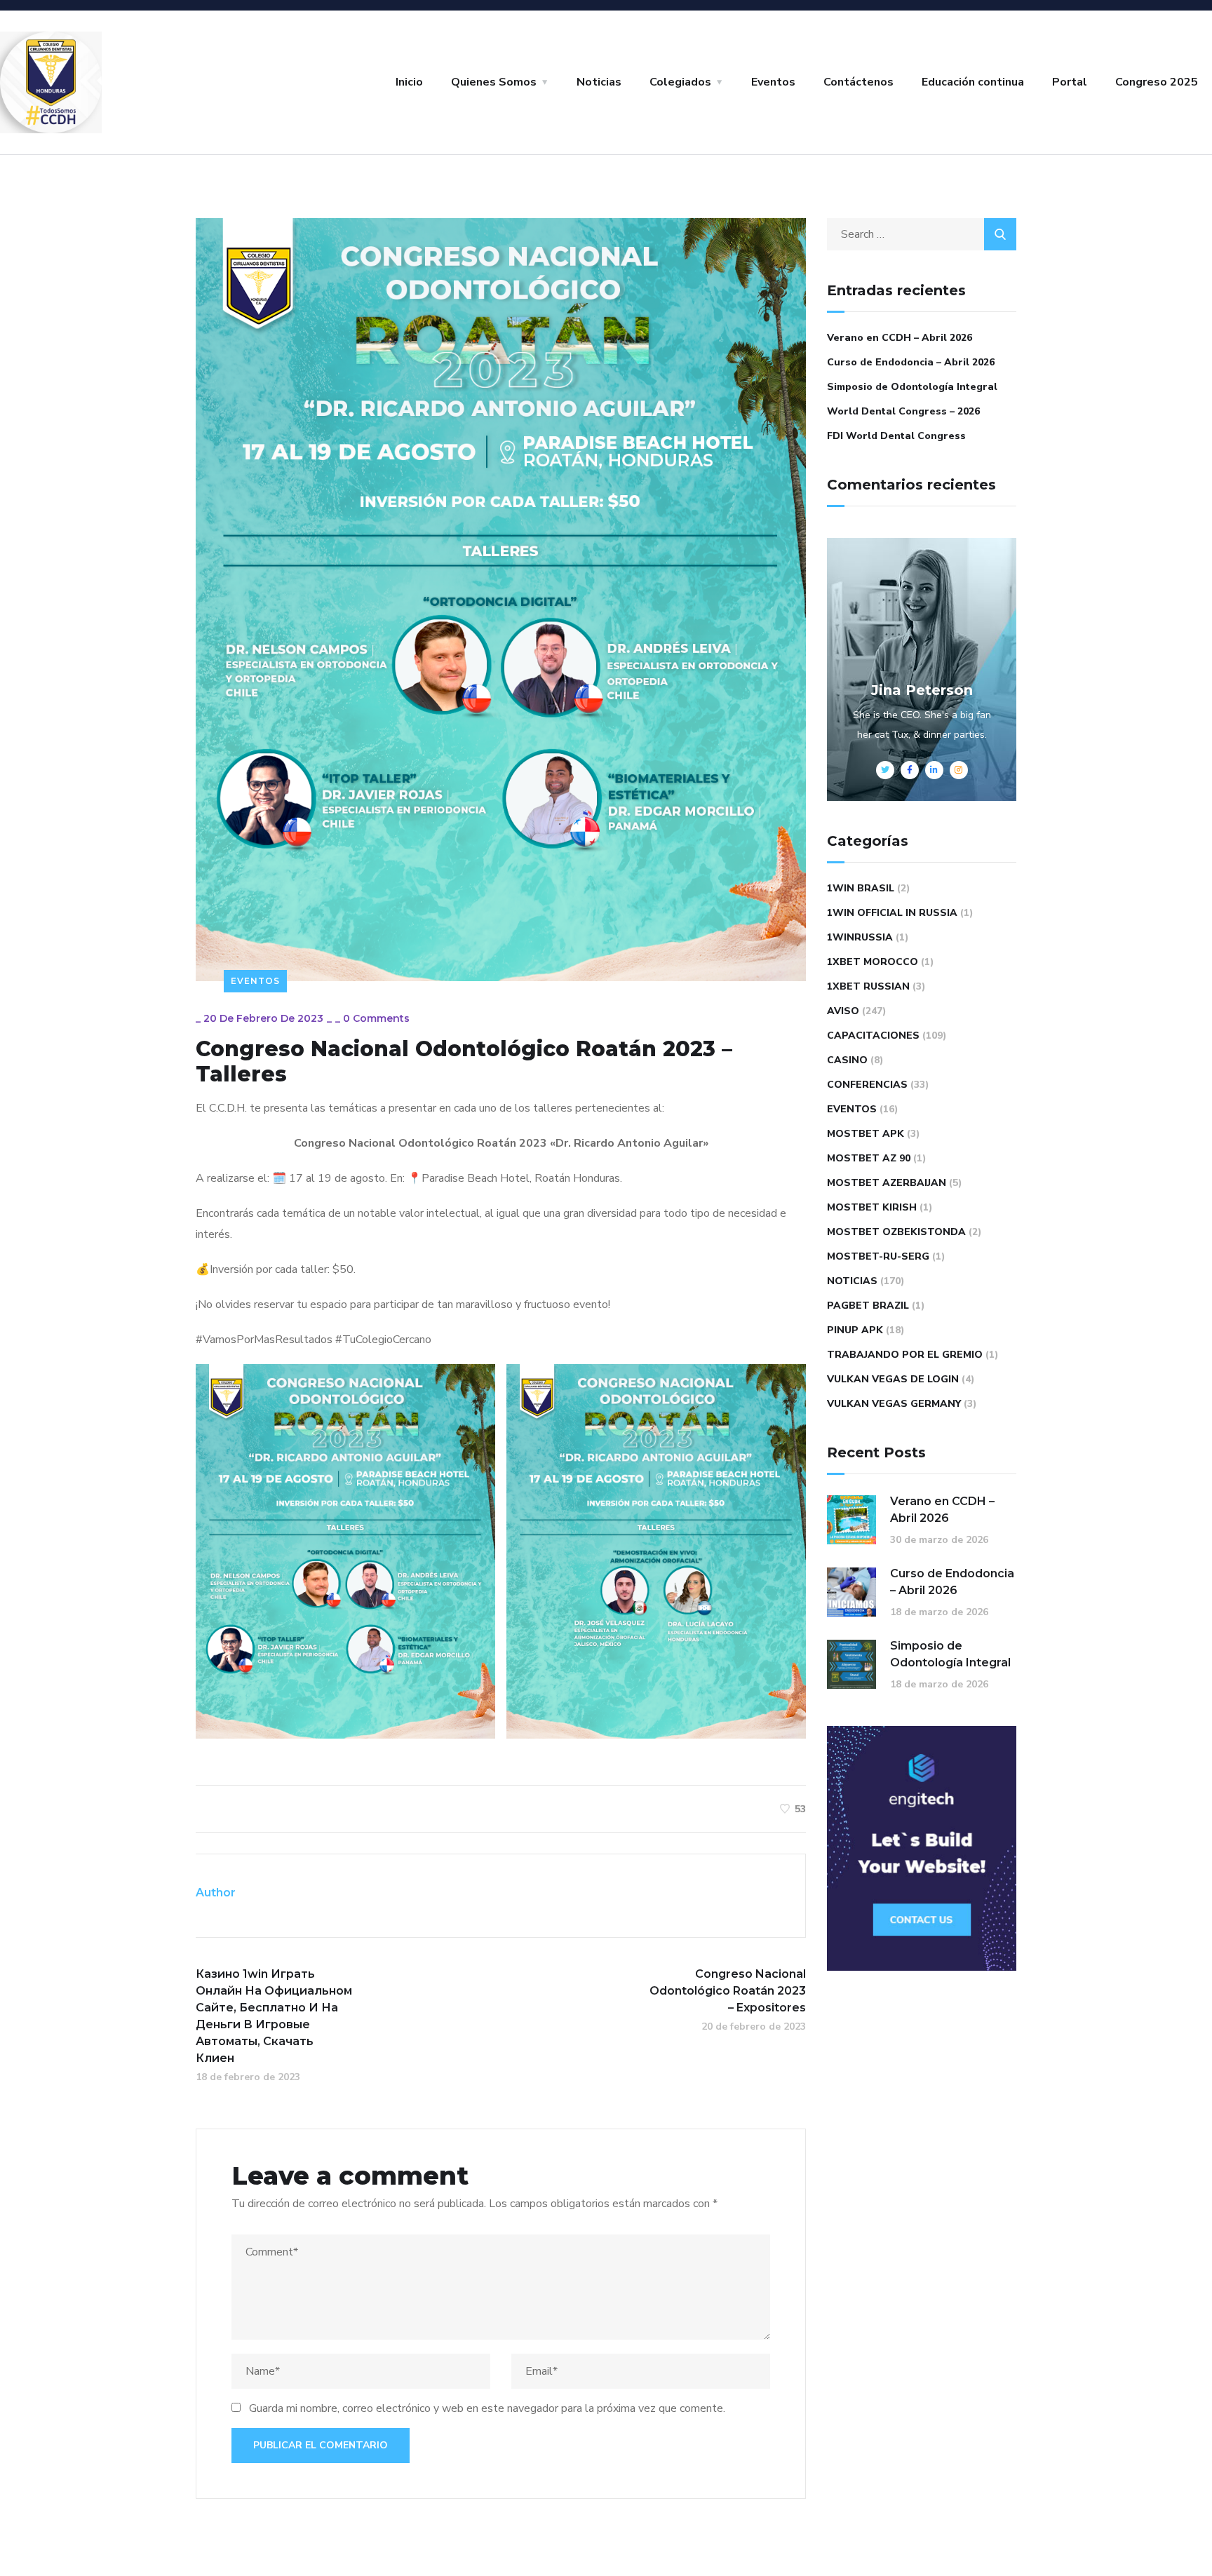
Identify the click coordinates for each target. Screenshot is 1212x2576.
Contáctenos (858, 82)
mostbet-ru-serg (878, 1256)
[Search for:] (922, 234)
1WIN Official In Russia (892, 913)
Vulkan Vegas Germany (894, 1404)
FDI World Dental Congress (896, 436)
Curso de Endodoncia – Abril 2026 (911, 362)
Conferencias (867, 1085)
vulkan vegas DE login (893, 1379)
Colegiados (680, 82)
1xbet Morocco (873, 962)
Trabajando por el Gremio (905, 1355)
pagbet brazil (868, 1306)
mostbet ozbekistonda (896, 1232)
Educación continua (973, 82)
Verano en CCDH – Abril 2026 (900, 338)
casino (847, 1060)
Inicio (409, 82)
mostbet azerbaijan (887, 1183)
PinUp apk (855, 1330)
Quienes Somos (494, 82)
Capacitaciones (873, 1036)
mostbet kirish (872, 1207)
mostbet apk (866, 1134)
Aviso (843, 1011)
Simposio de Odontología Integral (912, 387)
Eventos (773, 82)
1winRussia (860, 937)
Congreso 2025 (1157, 82)
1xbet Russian (868, 986)
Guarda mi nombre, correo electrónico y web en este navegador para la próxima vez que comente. (487, 2408)
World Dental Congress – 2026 (903, 411)
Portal (1070, 82)
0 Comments (376, 1018)
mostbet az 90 (869, 1158)
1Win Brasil (861, 888)
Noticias (599, 82)
